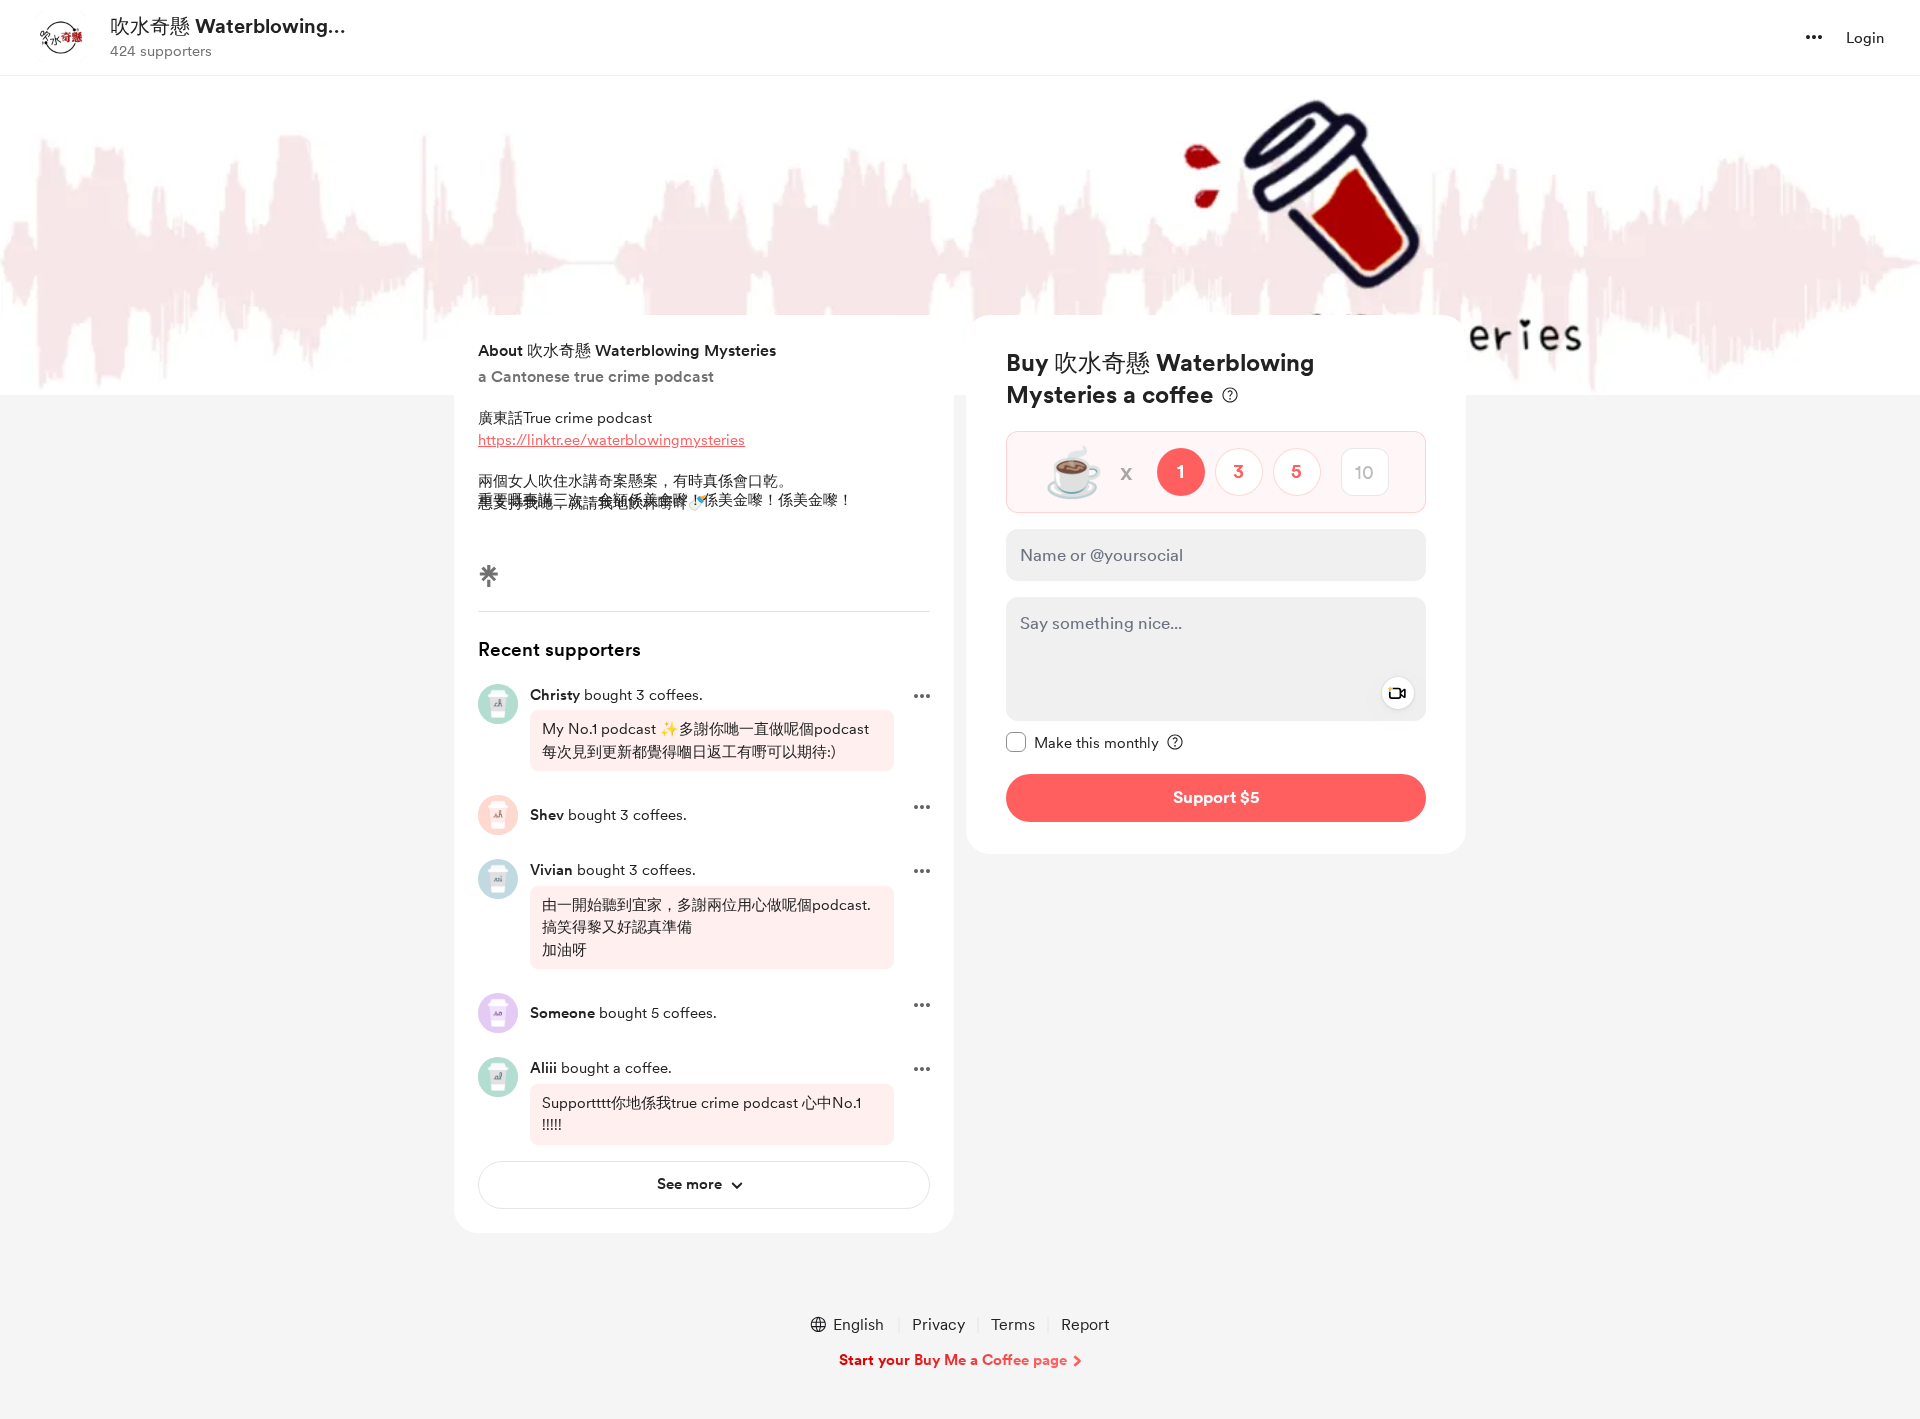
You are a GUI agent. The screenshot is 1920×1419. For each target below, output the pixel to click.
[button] (1814, 37)
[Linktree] (489, 576)
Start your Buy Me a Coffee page (953, 1360)
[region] (1216, 584)
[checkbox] (1082, 742)
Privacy (938, 1324)
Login (1865, 38)
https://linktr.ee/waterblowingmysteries (611, 440)
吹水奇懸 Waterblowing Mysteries (219, 27)
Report (1085, 1324)
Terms (1013, 1324)
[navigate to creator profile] (61, 37)
